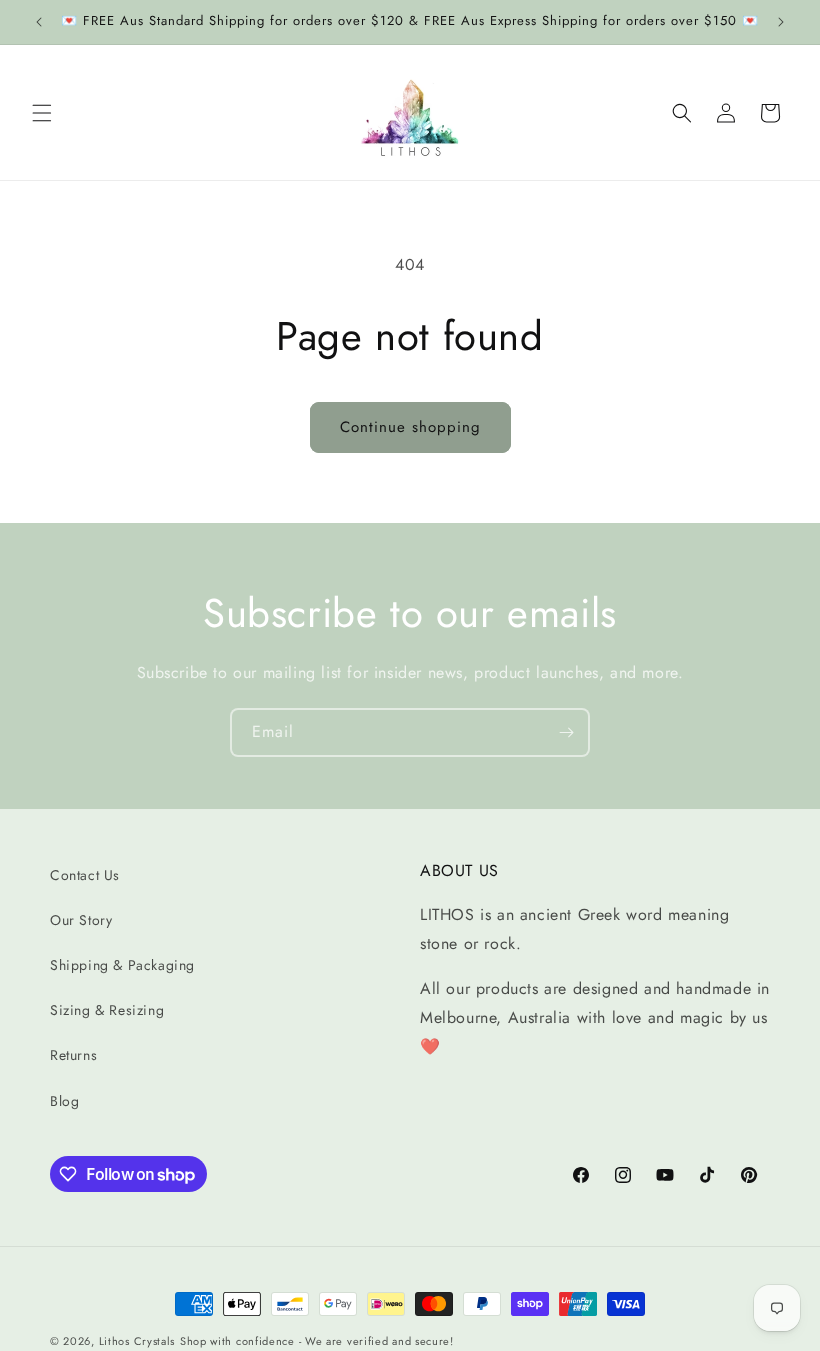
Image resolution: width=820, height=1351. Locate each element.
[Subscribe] (566, 732)
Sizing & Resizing (107, 1010)
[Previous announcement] (39, 22)
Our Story (81, 920)
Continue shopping (410, 427)
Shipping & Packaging (122, 965)
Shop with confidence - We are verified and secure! (317, 1341)
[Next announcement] (781, 22)
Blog (64, 1101)
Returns (73, 1055)
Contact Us (85, 875)
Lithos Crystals (137, 1341)
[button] (42, 113)
